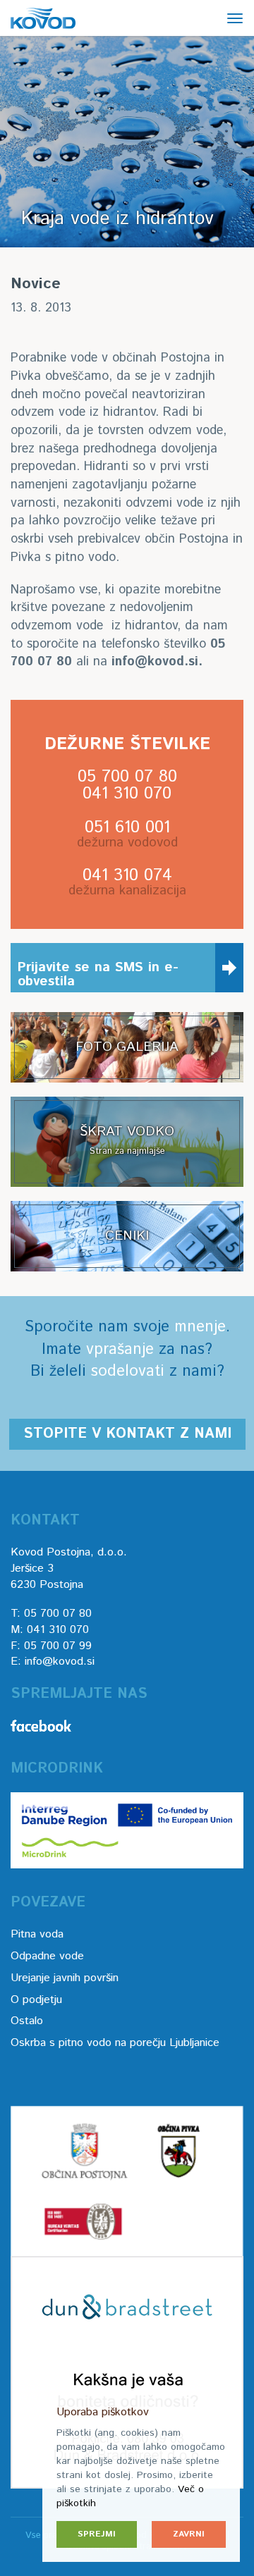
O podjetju (36, 2000)
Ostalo (27, 2021)
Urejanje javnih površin (65, 1978)
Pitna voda (37, 1934)
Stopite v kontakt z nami (127, 1434)
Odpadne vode (47, 1956)
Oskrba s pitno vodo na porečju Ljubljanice (115, 2043)
